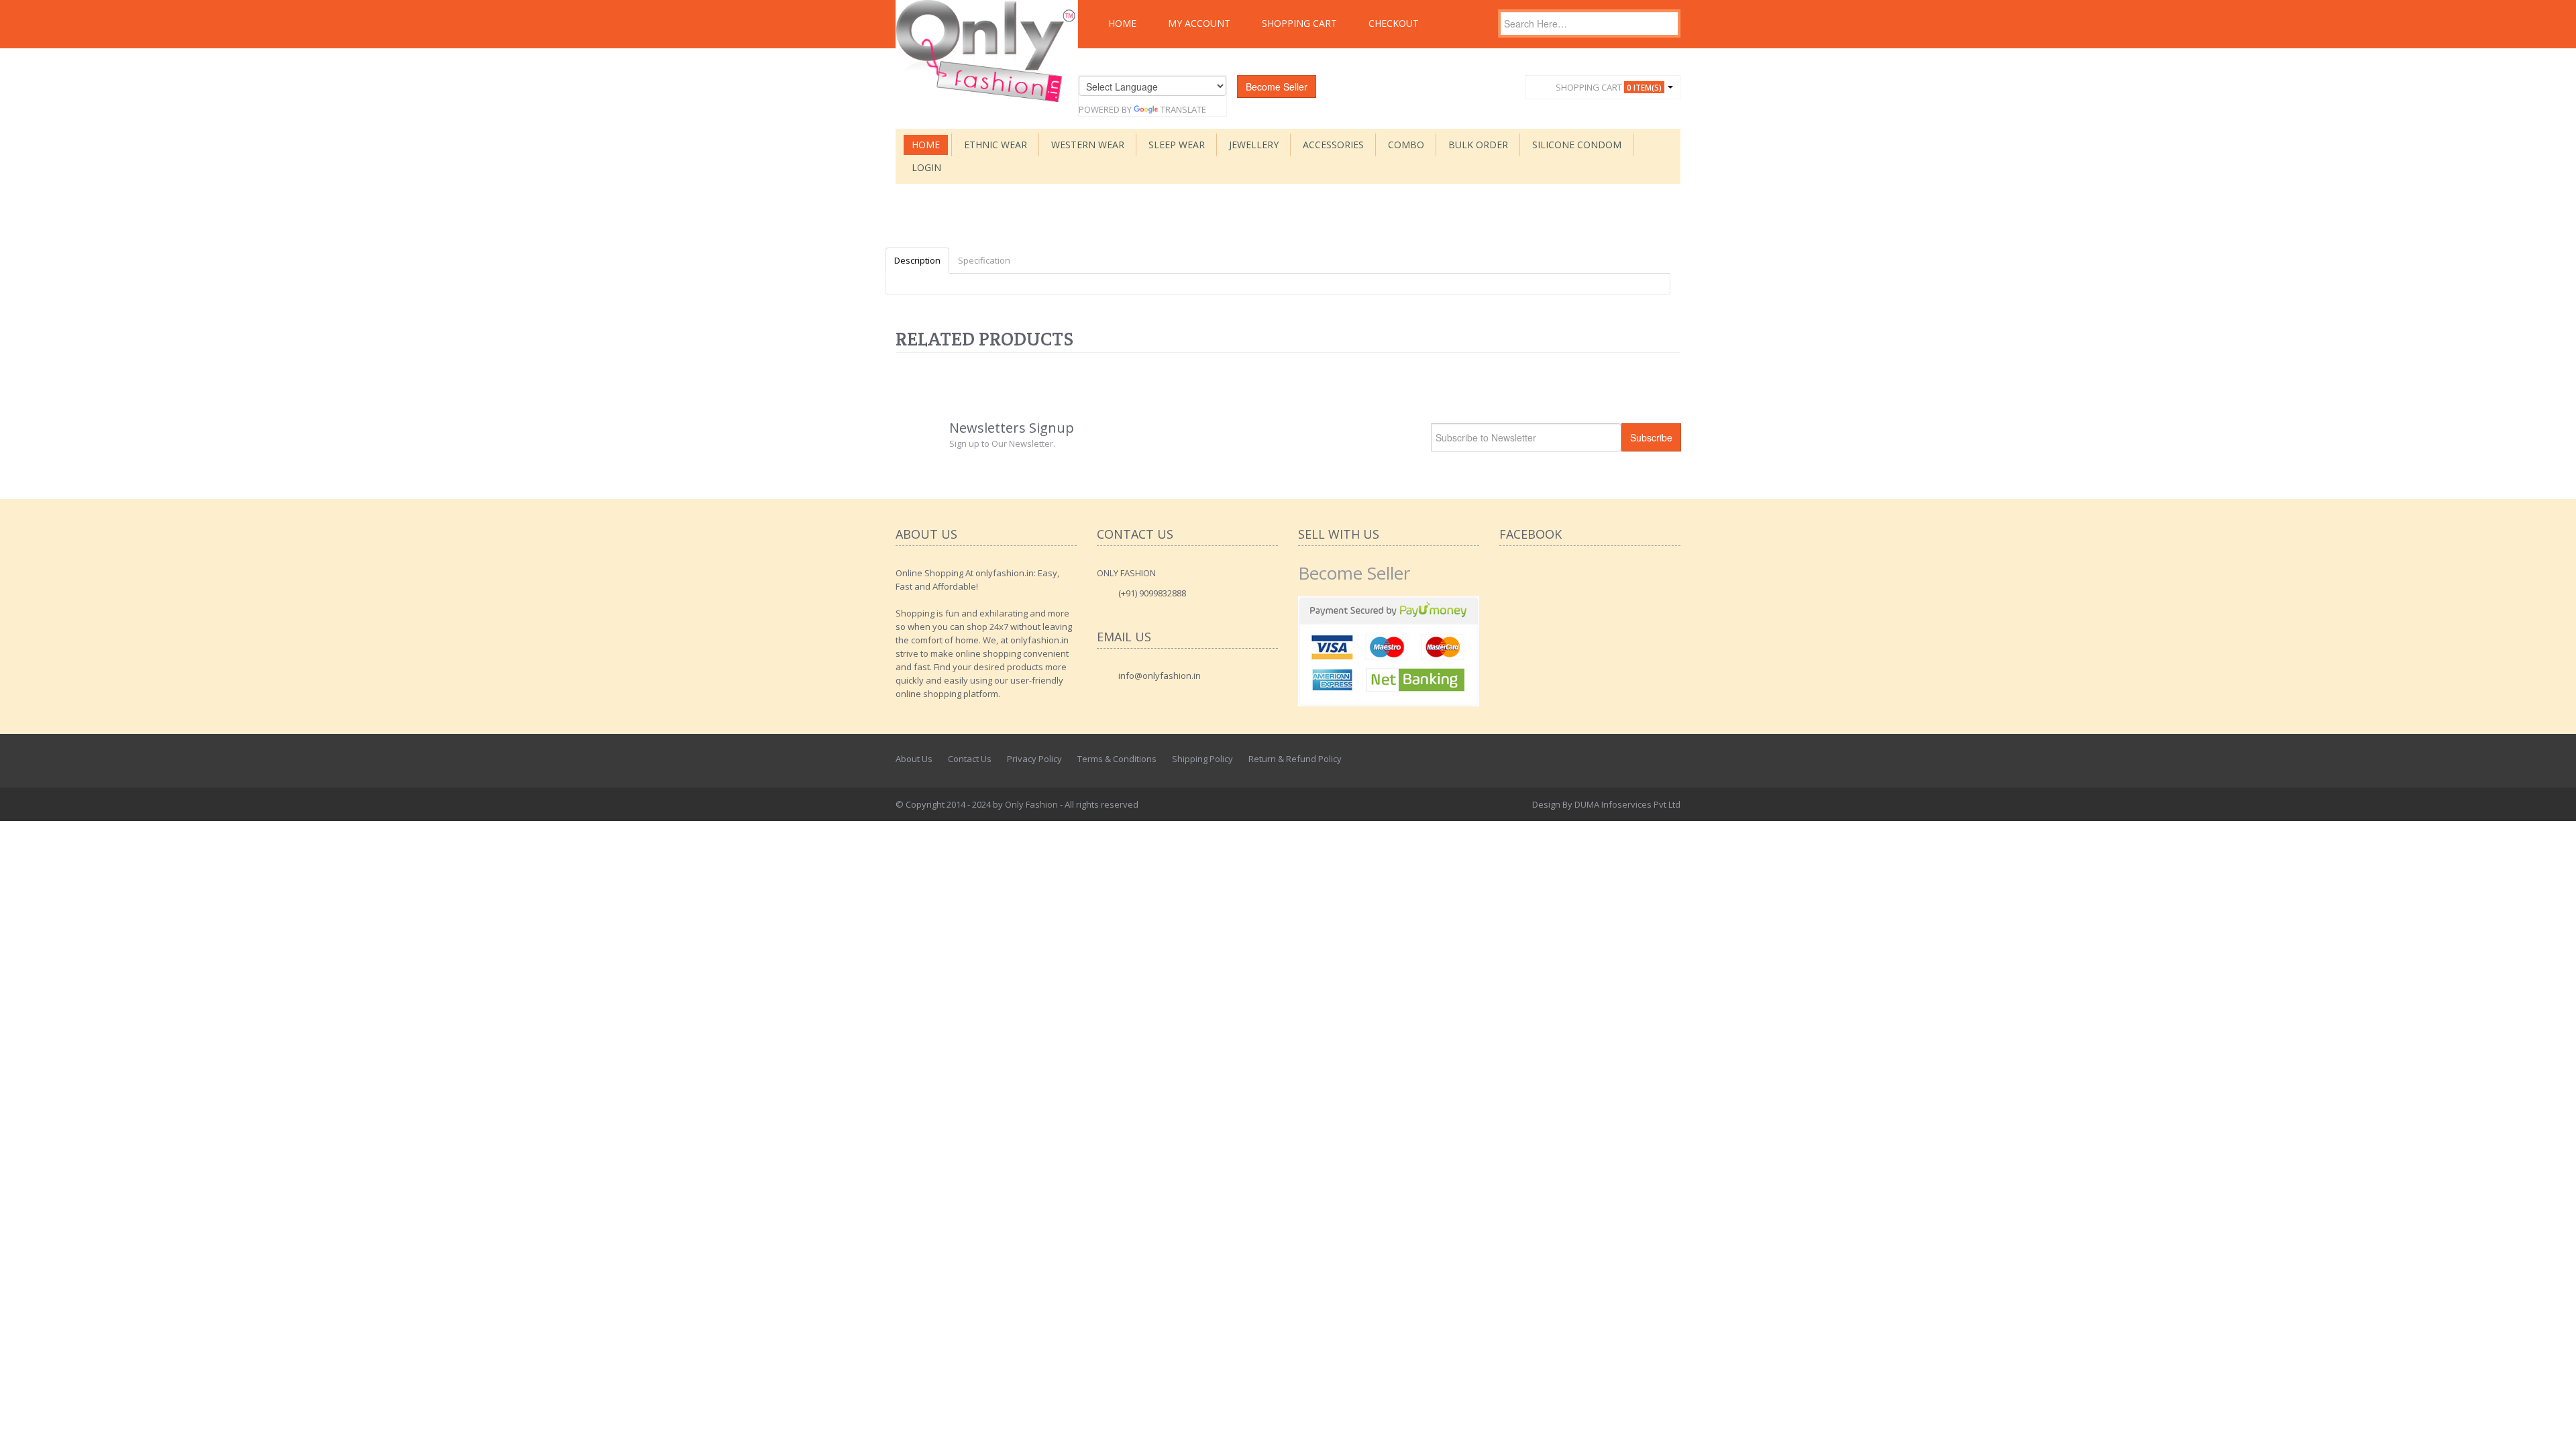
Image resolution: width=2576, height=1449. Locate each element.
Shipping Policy (1202, 759)
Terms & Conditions (1117, 759)
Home (1122, 23)
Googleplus (1671, 759)
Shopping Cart (1299, 23)
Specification (984, 260)
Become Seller (1277, 87)
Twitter (1642, 759)
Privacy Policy (1034, 759)
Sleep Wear (1177, 145)
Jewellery (1254, 145)
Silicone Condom (1577, 145)
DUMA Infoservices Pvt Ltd (1627, 804)
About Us (914, 759)
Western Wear (1088, 145)
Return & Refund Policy (1295, 759)
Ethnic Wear (996, 145)
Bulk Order (1478, 145)
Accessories (1333, 145)
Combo (1406, 145)
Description (917, 260)
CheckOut (1394, 23)
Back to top (2553, 1428)
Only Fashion (1031, 804)
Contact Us (970, 759)
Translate (1183, 109)
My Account (1199, 23)
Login (926, 167)
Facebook (1612, 759)
